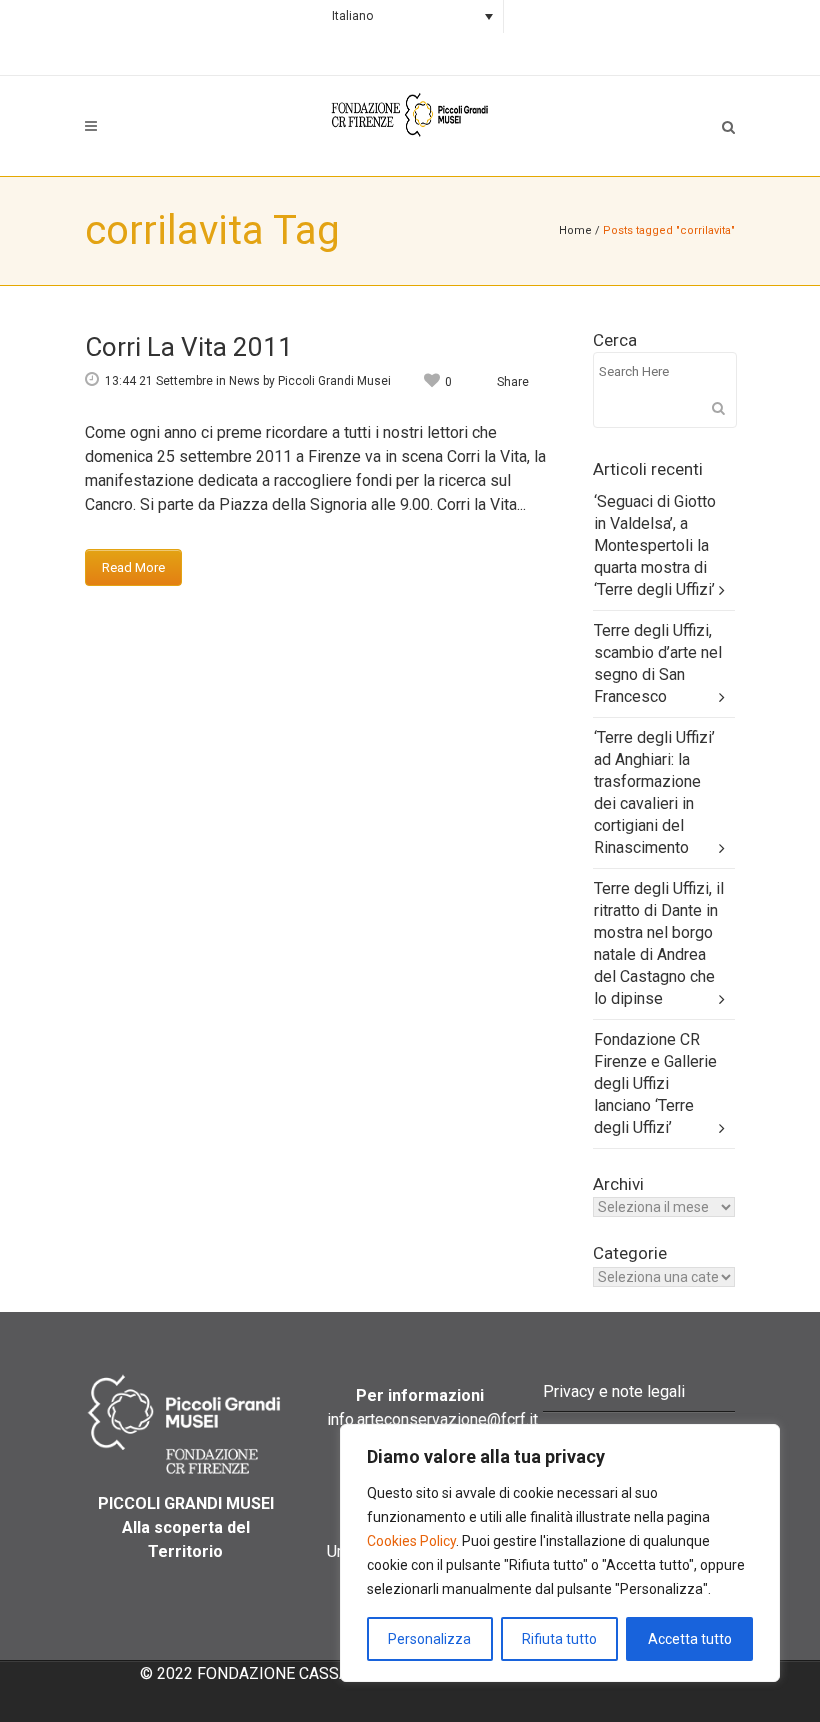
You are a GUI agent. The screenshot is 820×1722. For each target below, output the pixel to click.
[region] (560, 1553)
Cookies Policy (411, 1541)
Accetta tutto (690, 1639)
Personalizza (429, 1639)
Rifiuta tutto (559, 1639)
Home (575, 230)
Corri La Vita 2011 (189, 347)
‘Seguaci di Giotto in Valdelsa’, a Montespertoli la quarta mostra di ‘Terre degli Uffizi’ (655, 545)
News (244, 381)
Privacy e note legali (614, 1391)
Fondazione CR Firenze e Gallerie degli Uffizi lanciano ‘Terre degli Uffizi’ (655, 1083)
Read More (133, 567)
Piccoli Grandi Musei (334, 381)
